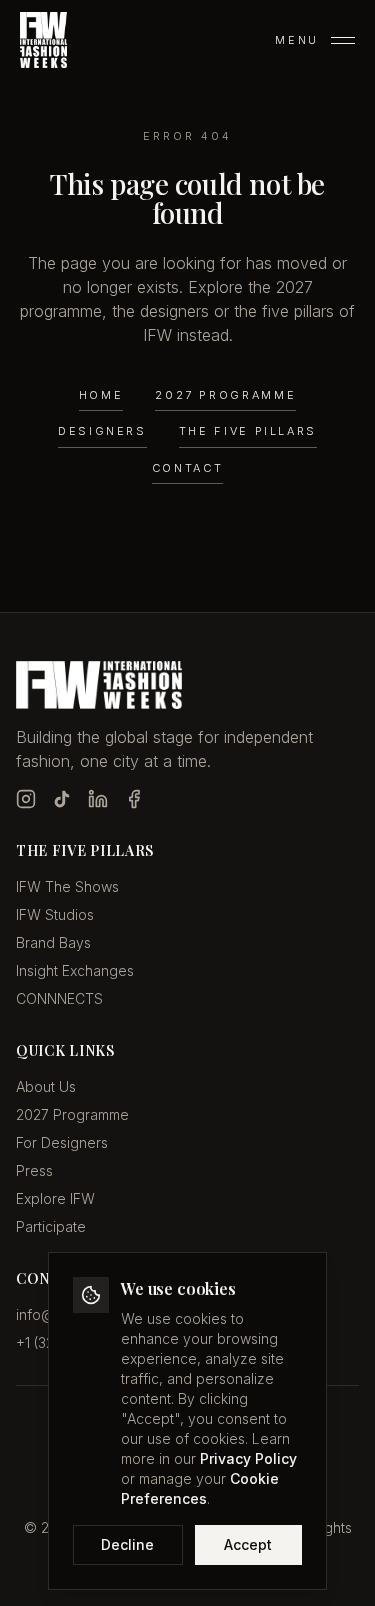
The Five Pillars (248, 431)
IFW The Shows (67, 886)
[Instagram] (26, 799)
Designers (102, 431)
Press (34, 1170)
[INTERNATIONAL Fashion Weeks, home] (43, 40)
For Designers (62, 1142)
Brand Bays (53, 942)
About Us (46, 1086)
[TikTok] (62, 799)
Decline (127, 1544)
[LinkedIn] (98, 799)
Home (101, 395)
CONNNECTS (59, 998)
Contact (187, 468)
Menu (297, 40)
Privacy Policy (248, 1458)
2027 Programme (225, 395)
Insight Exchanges (75, 970)
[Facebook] (134, 799)
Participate (51, 1226)
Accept (248, 1544)
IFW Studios (55, 914)
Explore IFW (55, 1198)
